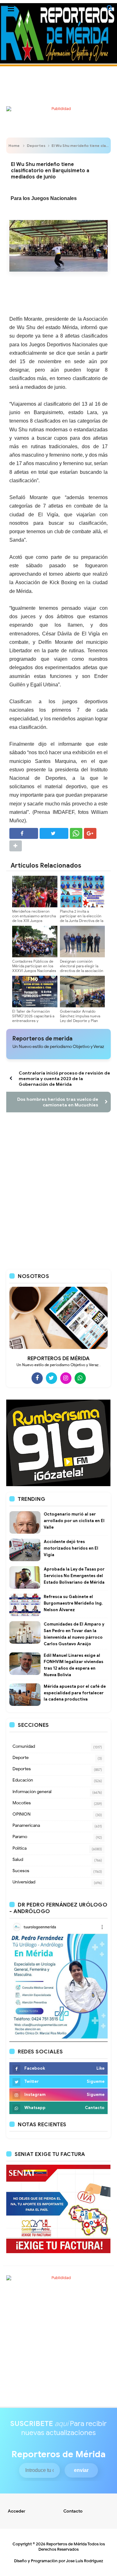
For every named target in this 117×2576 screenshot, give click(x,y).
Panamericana (26, 1825)
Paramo (20, 1837)
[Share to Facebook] (24, 833)
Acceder (17, 2511)
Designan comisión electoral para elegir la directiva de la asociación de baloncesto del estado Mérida (82, 971)
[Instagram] (66, 1378)
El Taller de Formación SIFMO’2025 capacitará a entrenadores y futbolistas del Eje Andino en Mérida (34, 1021)
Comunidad (24, 1746)
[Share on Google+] (90, 833)
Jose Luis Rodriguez (85, 2561)
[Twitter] (51, 1378)
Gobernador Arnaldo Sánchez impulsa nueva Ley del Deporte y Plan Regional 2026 (80, 1018)
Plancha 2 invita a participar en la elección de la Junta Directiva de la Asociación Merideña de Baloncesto (82, 921)
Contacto (73, 2511)
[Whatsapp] (80, 1378)
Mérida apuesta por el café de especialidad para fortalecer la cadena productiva (75, 1693)
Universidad (24, 1882)
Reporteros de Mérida (66, 2544)
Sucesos (21, 1871)
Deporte (21, 1758)
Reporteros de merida (42, 1039)
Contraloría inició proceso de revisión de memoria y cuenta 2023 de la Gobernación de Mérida (64, 1079)
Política (19, 1848)
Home (14, 145)
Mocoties (22, 1803)
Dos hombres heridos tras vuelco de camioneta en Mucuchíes (58, 1102)
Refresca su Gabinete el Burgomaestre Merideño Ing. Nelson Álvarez (73, 1603)
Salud (18, 1859)
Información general (32, 1792)
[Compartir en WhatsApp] (76, 833)
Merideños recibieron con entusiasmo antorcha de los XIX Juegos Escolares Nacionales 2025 (34, 921)
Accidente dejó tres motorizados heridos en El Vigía (71, 1548)
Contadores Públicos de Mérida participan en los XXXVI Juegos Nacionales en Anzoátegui (34, 968)
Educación (23, 1780)
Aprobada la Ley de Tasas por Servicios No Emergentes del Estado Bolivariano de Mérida (74, 1576)
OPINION (22, 1814)
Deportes (36, 145)
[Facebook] (37, 1378)
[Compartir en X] (54, 833)
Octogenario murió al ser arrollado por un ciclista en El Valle (74, 1521)
